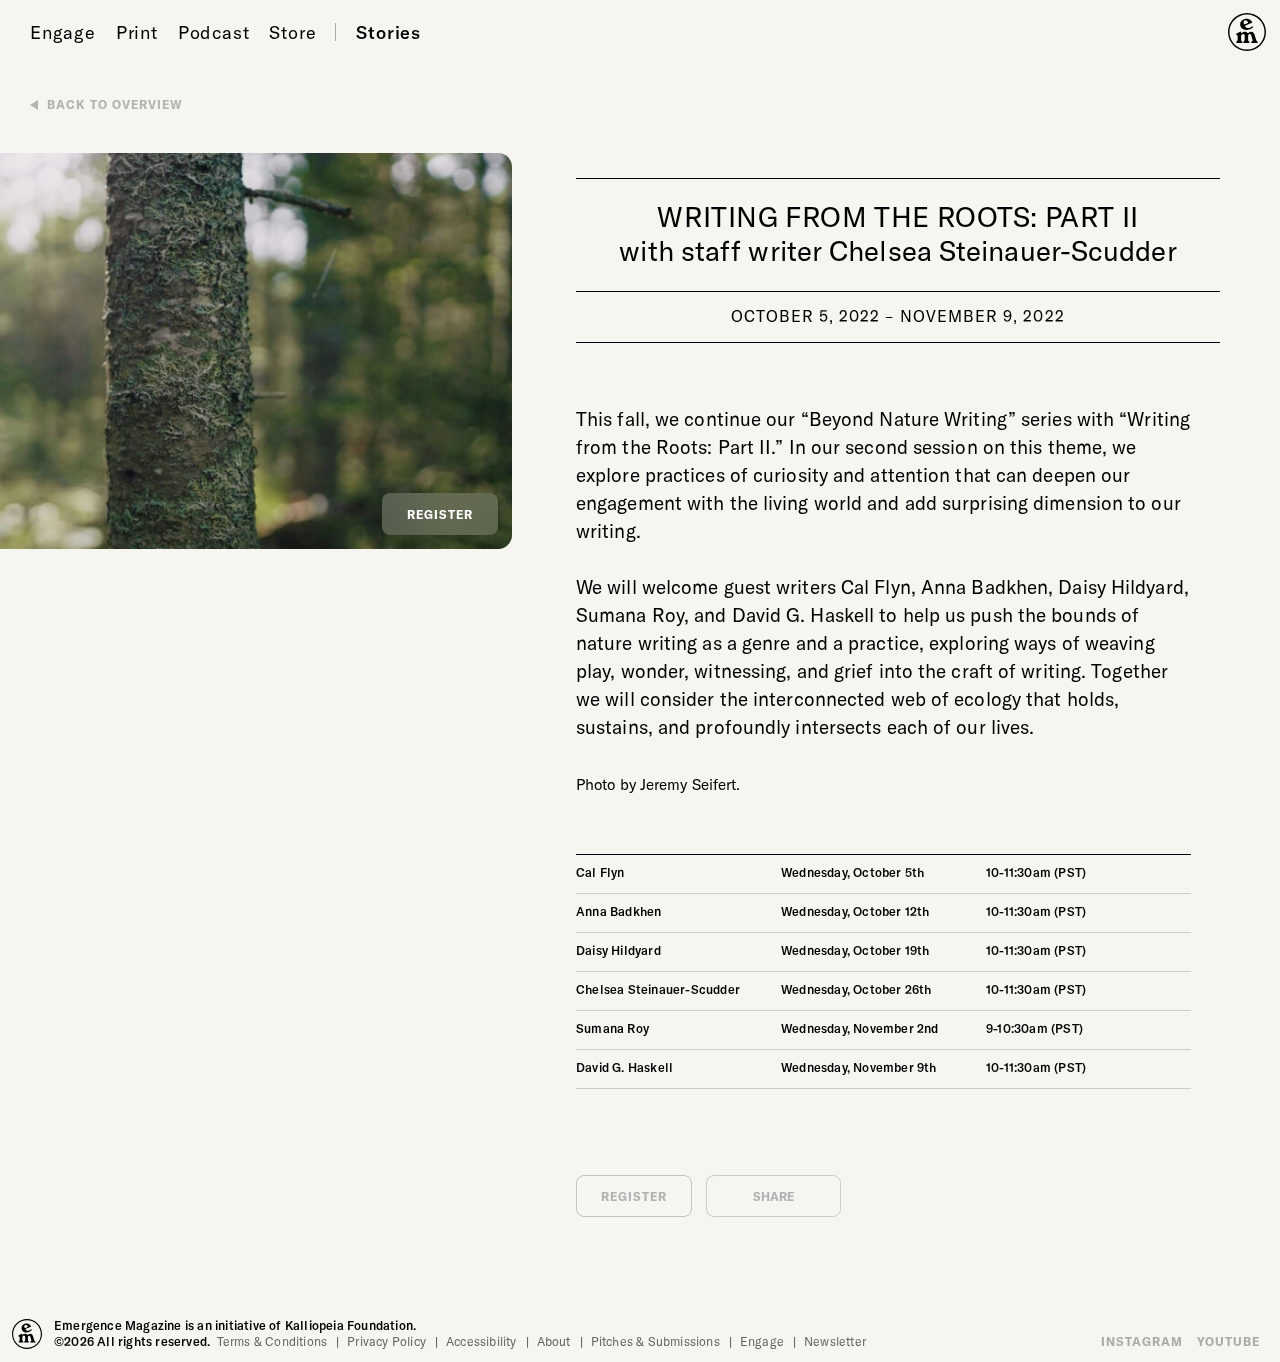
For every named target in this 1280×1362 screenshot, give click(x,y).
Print (137, 32)
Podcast (214, 32)
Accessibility (481, 1341)
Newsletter (835, 1341)
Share (774, 1196)
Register (440, 514)
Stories (388, 32)
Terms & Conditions (272, 1341)
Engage (63, 32)
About (554, 1341)
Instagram (1142, 1341)
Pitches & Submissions (655, 1341)
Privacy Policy (386, 1341)
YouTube (1228, 1341)
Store (292, 32)
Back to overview (115, 104)
